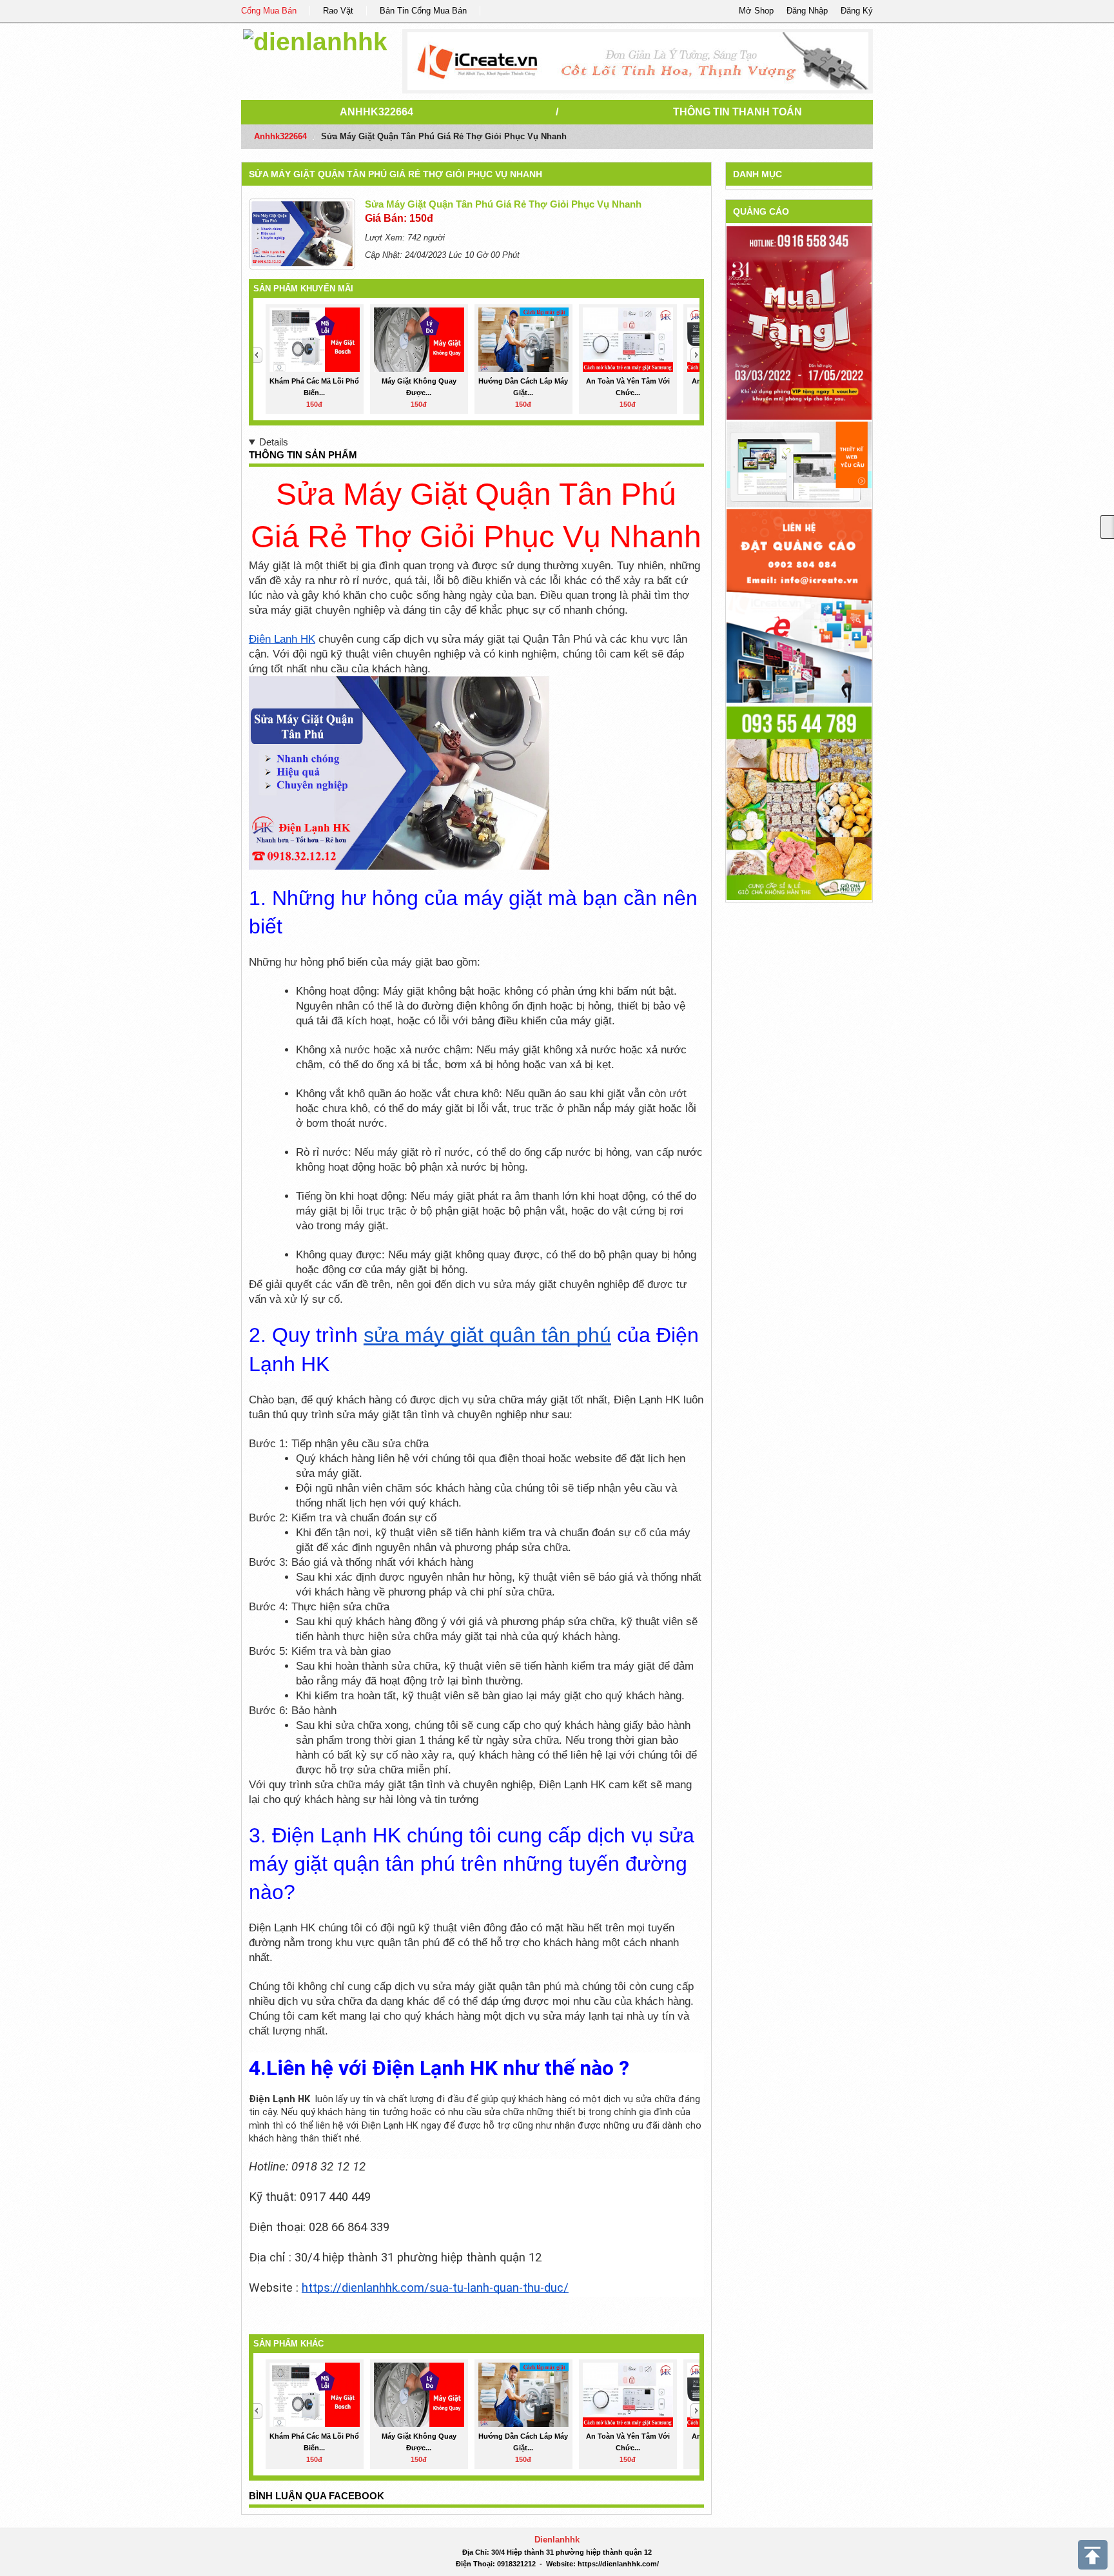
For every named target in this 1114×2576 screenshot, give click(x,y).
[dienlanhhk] (315, 40)
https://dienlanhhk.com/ (618, 2564)
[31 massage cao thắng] (799, 323)
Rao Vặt (338, 11)
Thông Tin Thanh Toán (738, 112)
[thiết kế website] (638, 61)
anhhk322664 (376, 112)
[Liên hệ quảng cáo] (799, 605)
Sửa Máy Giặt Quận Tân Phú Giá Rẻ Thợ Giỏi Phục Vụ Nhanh (396, 174)
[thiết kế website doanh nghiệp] (799, 464)
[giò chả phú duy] (799, 802)
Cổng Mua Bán (269, 11)
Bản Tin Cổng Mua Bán (423, 11)
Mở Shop (756, 11)
